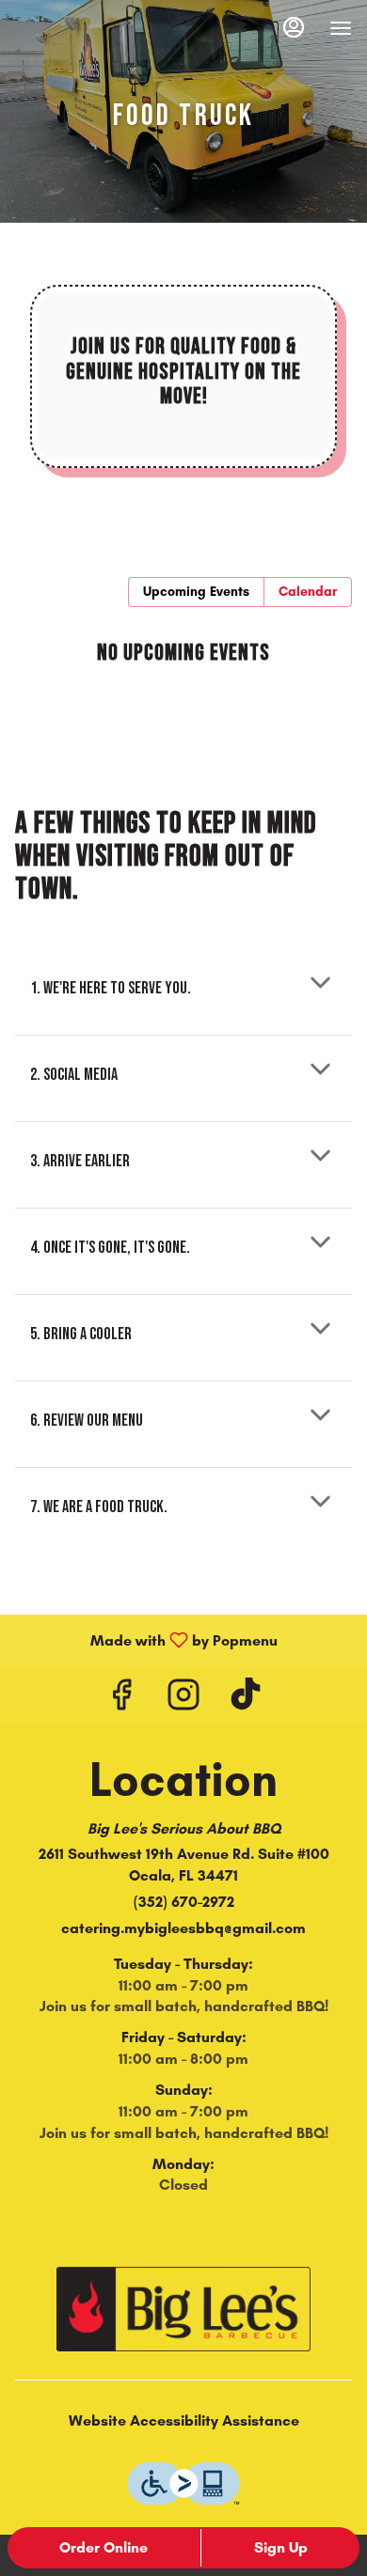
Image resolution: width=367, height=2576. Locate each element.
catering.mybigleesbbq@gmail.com (183, 1928)
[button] (183, 982)
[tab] (196, 592)
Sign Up (281, 2547)
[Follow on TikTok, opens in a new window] (246, 1700)
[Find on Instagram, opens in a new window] (183, 1700)
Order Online (104, 2547)
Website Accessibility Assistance (184, 2420)
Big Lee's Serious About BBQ (183, 2309)
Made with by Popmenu (146, 1639)
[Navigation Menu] (341, 28)
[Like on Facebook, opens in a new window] (121, 1700)
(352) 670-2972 (184, 1902)
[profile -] (294, 27)
